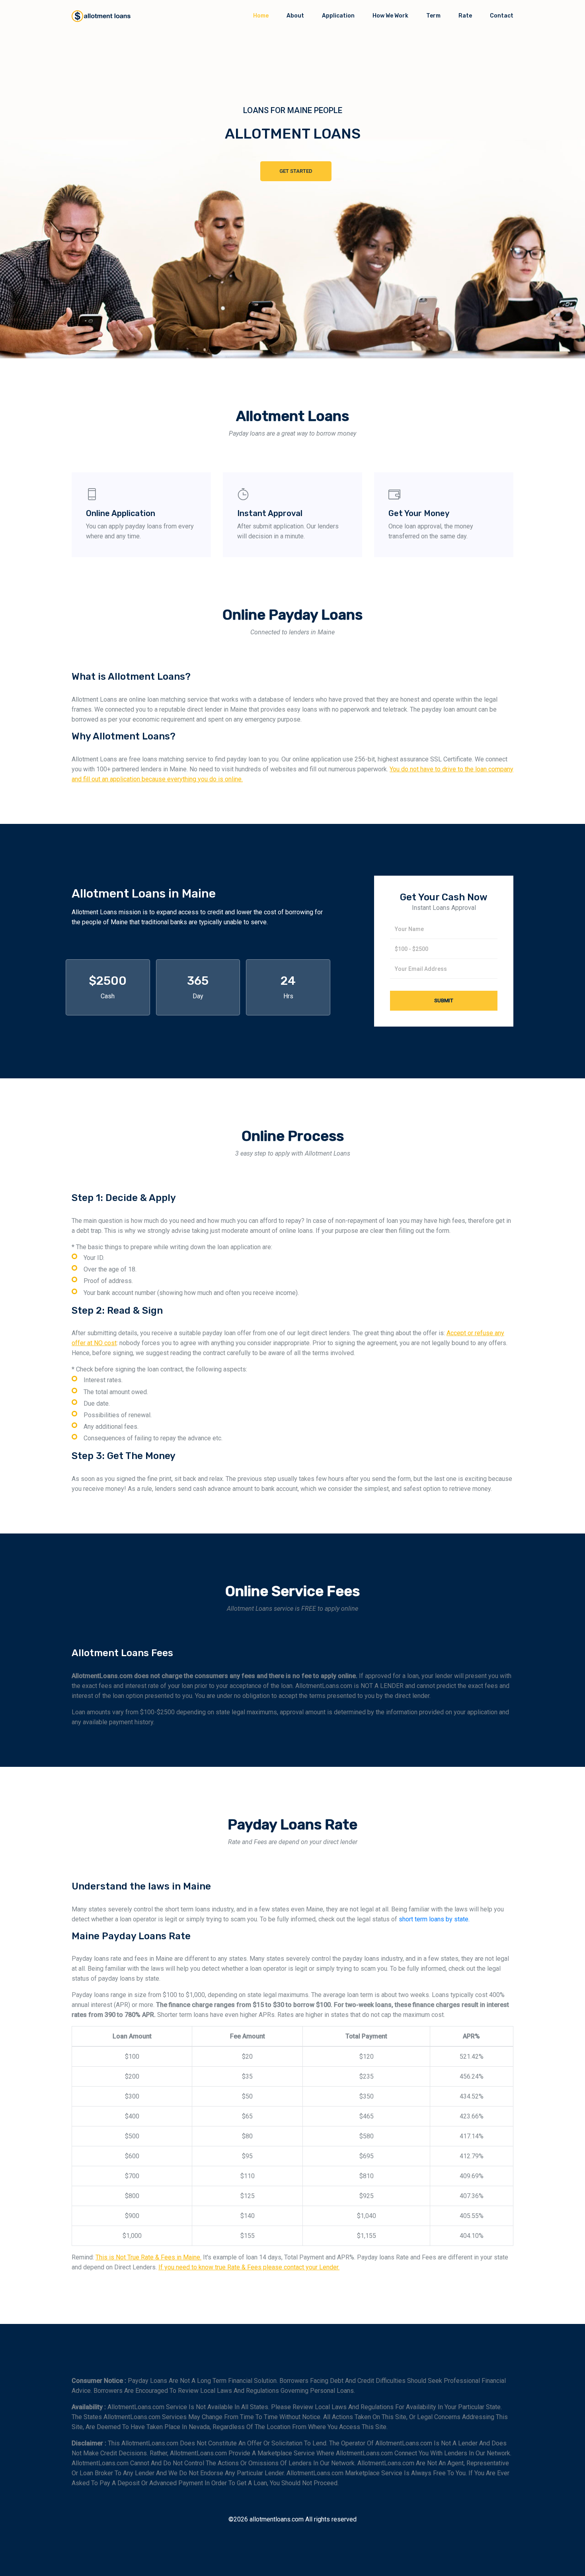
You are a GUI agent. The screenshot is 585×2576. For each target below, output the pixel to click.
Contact (502, 16)
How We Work (390, 16)
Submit (444, 1000)
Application (338, 16)
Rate (465, 16)
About (295, 16)
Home (261, 16)
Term (433, 16)
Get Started (296, 171)
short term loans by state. (434, 1919)
